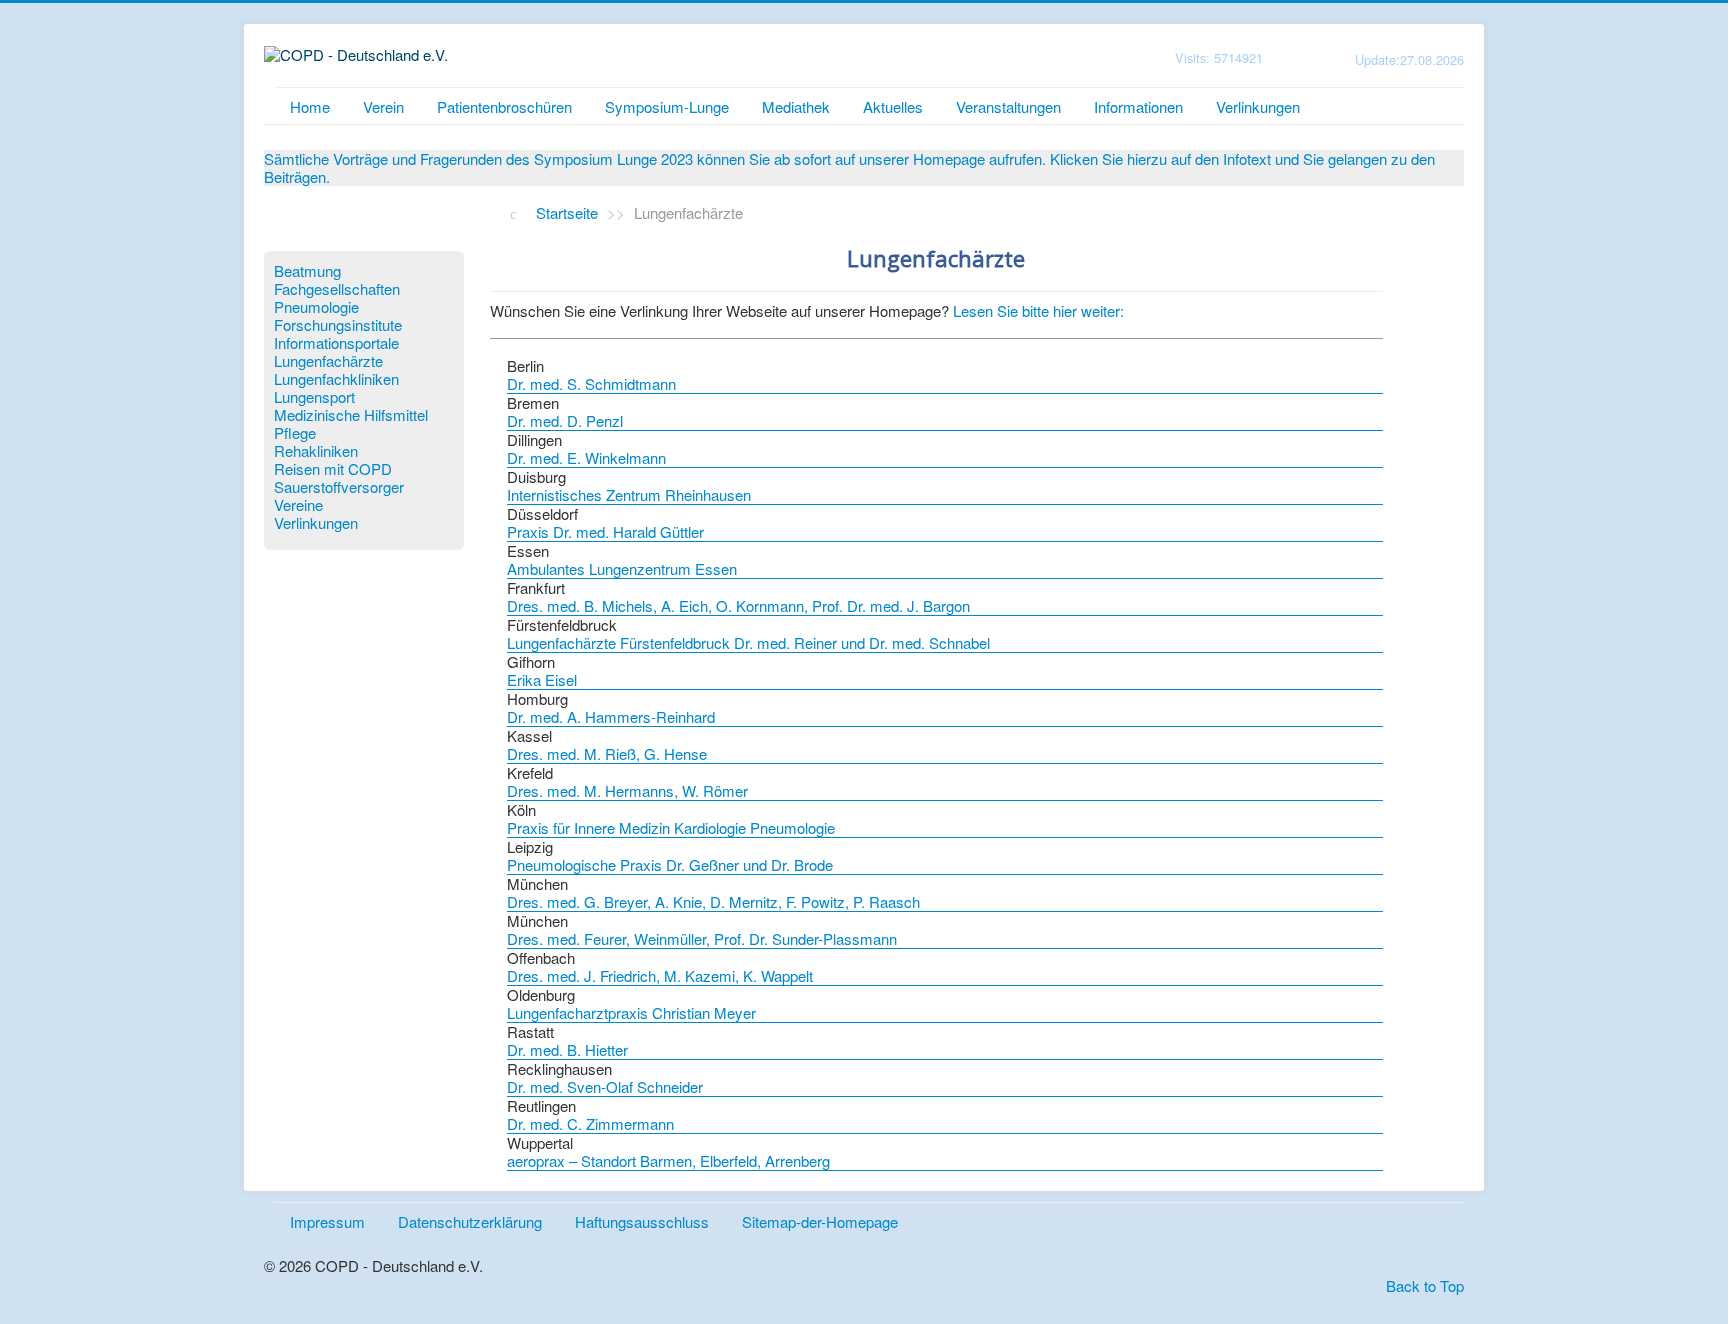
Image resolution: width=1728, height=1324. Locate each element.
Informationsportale (336, 343)
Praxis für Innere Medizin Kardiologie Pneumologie (671, 827)
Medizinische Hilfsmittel (351, 415)
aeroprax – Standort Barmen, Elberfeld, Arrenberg (668, 1160)
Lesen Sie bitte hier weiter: (1038, 310)
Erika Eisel (542, 679)
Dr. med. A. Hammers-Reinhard (611, 716)
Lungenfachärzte (328, 361)
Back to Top (1425, 1285)
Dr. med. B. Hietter (567, 1049)
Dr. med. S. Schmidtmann (591, 383)
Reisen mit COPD (333, 469)
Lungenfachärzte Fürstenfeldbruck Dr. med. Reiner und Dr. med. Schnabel (748, 642)
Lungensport (314, 397)
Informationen (1138, 106)
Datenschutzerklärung (470, 1221)
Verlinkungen (1258, 106)
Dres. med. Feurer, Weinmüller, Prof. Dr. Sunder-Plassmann (702, 938)
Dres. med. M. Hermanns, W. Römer (627, 790)
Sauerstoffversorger (339, 487)
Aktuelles (893, 106)
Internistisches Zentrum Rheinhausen (629, 494)
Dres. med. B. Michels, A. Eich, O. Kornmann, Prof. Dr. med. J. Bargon (738, 605)
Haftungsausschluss (642, 1221)
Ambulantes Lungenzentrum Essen (622, 568)
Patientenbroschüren (504, 106)
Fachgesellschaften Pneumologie (337, 298)
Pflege (295, 433)
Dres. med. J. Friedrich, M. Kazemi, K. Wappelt (660, 975)
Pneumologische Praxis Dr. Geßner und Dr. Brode (670, 864)
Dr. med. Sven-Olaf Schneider (605, 1086)
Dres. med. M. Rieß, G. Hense (607, 753)
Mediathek (796, 106)
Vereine (298, 505)
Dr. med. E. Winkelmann (586, 457)
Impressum (327, 1221)
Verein (383, 106)
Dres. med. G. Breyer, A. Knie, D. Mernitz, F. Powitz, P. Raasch (713, 901)
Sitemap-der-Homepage (820, 1221)
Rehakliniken (316, 451)
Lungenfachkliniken (336, 379)
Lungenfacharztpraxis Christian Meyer (631, 1012)
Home (310, 106)
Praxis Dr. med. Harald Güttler (605, 531)
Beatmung (307, 271)
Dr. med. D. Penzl (565, 420)
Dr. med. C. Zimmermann (590, 1123)
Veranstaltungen (1008, 106)
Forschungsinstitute (338, 325)
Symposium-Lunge (667, 106)
